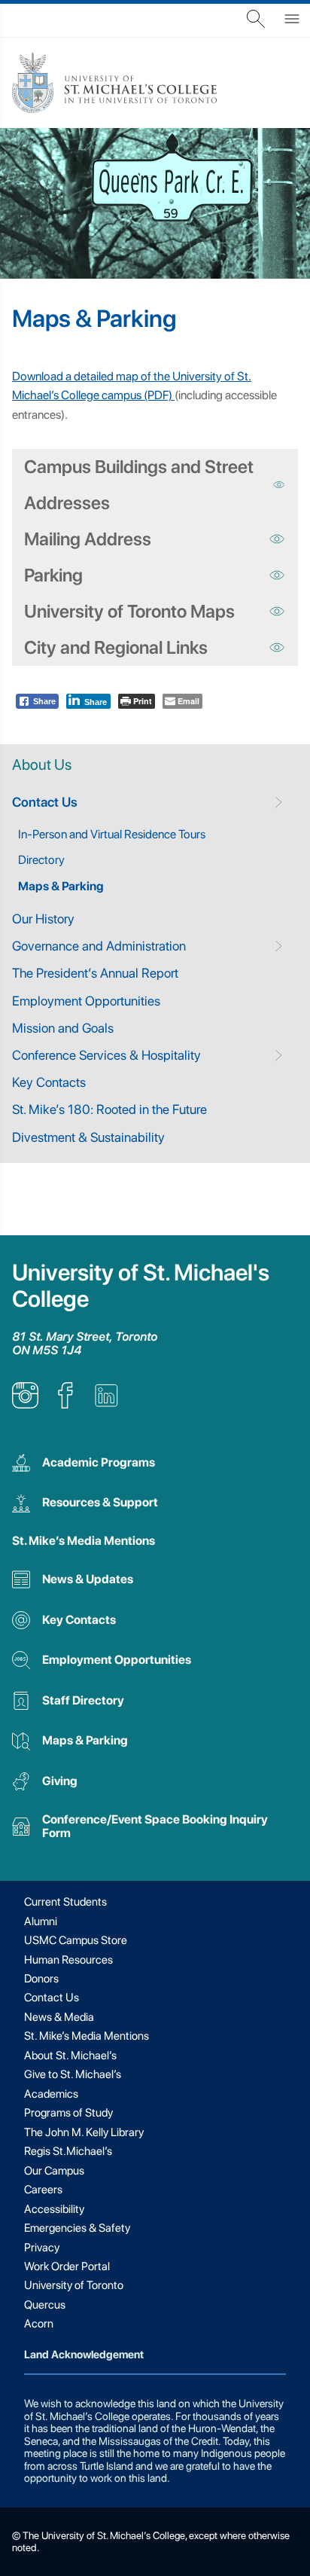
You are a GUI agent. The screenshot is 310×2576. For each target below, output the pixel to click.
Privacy (42, 2248)
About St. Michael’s (70, 2056)
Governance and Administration (99, 946)
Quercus (45, 2305)
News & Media (59, 2017)
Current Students (65, 1902)
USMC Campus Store (76, 1940)
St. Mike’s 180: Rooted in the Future (109, 1109)
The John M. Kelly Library (84, 2132)
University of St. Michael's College (141, 1286)
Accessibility (54, 2209)
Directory (41, 860)
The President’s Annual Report (95, 973)
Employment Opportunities (86, 1001)
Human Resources (68, 1960)
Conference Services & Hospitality (106, 1055)
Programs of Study (68, 2113)
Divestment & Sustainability (88, 1137)
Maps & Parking (61, 886)
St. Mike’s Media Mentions (84, 1541)
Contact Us (45, 802)
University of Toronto (74, 2285)
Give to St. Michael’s (73, 2074)
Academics (51, 2094)
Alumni (41, 1921)
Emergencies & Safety (77, 2228)
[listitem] (25, 1404)
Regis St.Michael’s (68, 2151)
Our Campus (54, 2171)
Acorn (39, 2324)
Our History (43, 919)
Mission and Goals (63, 1028)
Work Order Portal (67, 2266)
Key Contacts (49, 1082)
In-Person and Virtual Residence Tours (112, 834)
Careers (43, 2190)
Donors (41, 1979)
